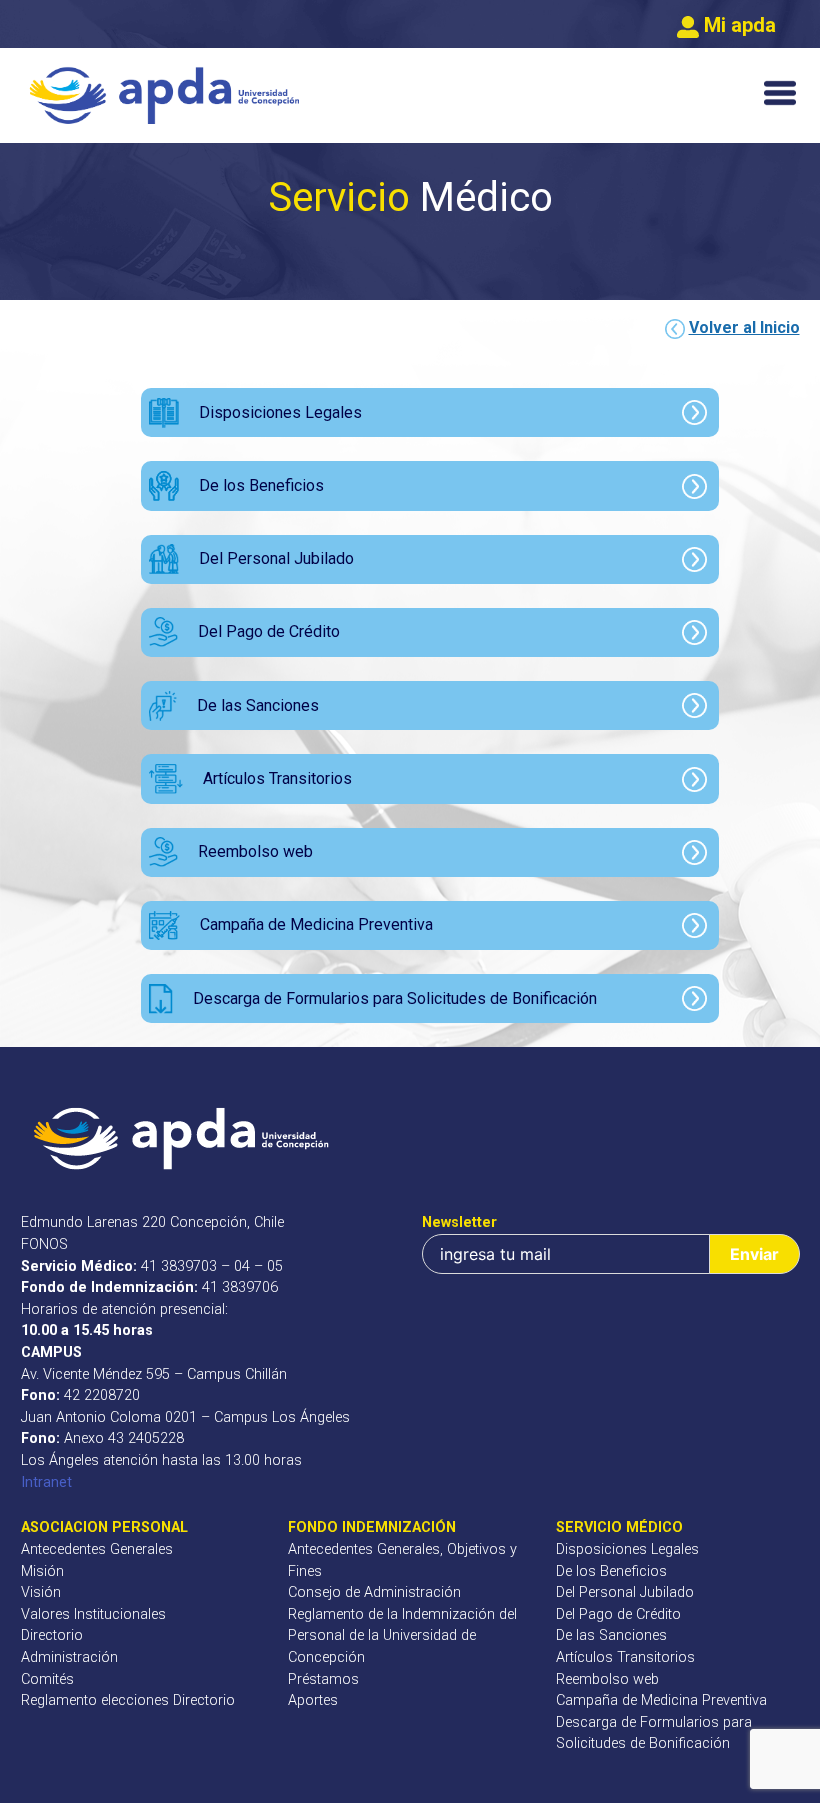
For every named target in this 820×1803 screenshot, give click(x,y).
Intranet (46, 1482)
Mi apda (737, 25)
